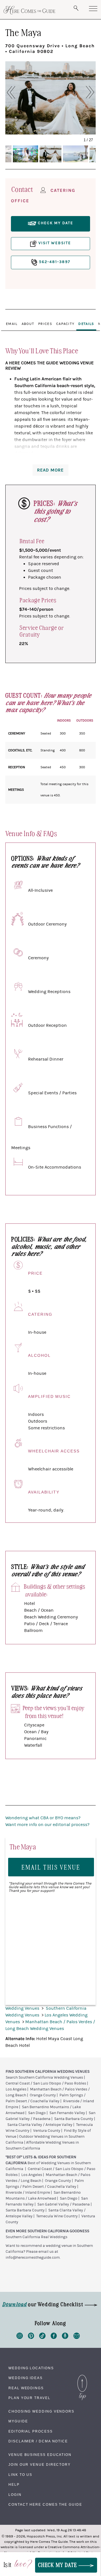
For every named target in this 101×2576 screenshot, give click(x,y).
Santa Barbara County (74, 2119)
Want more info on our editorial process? (47, 1825)
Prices (45, 324)
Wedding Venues (23, 2008)
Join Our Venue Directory (40, 2465)
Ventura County (47, 2131)
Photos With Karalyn (50, 132)
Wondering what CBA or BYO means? (43, 1818)
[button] (17, 92)
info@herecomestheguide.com (33, 2258)
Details (86, 324)
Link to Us (20, 2475)
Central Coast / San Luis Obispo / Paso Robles (46, 2083)
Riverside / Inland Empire (28, 2193)
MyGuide (18, 2421)
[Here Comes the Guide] (29, 10)
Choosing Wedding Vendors (41, 2411)
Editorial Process (31, 2431)
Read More (50, 470)
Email (12, 324)
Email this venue (51, 1867)
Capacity (65, 324)
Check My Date (58, 2565)
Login (15, 2495)
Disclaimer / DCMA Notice (38, 2441)
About (28, 324)
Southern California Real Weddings (36, 2237)
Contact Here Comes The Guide (45, 2505)
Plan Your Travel (29, 2398)
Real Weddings (26, 2388)
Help (14, 2485)
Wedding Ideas (26, 2378)
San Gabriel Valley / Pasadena (64, 2204)
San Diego (37, 2113)
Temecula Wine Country (57, 2216)
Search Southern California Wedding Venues (44, 2078)
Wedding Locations (31, 2368)
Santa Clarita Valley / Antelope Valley (40, 2125)
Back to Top (82, 2376)
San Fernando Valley (67, 2113)
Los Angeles (16, 2089)
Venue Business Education (40, 2455)
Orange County (43, 2095)
